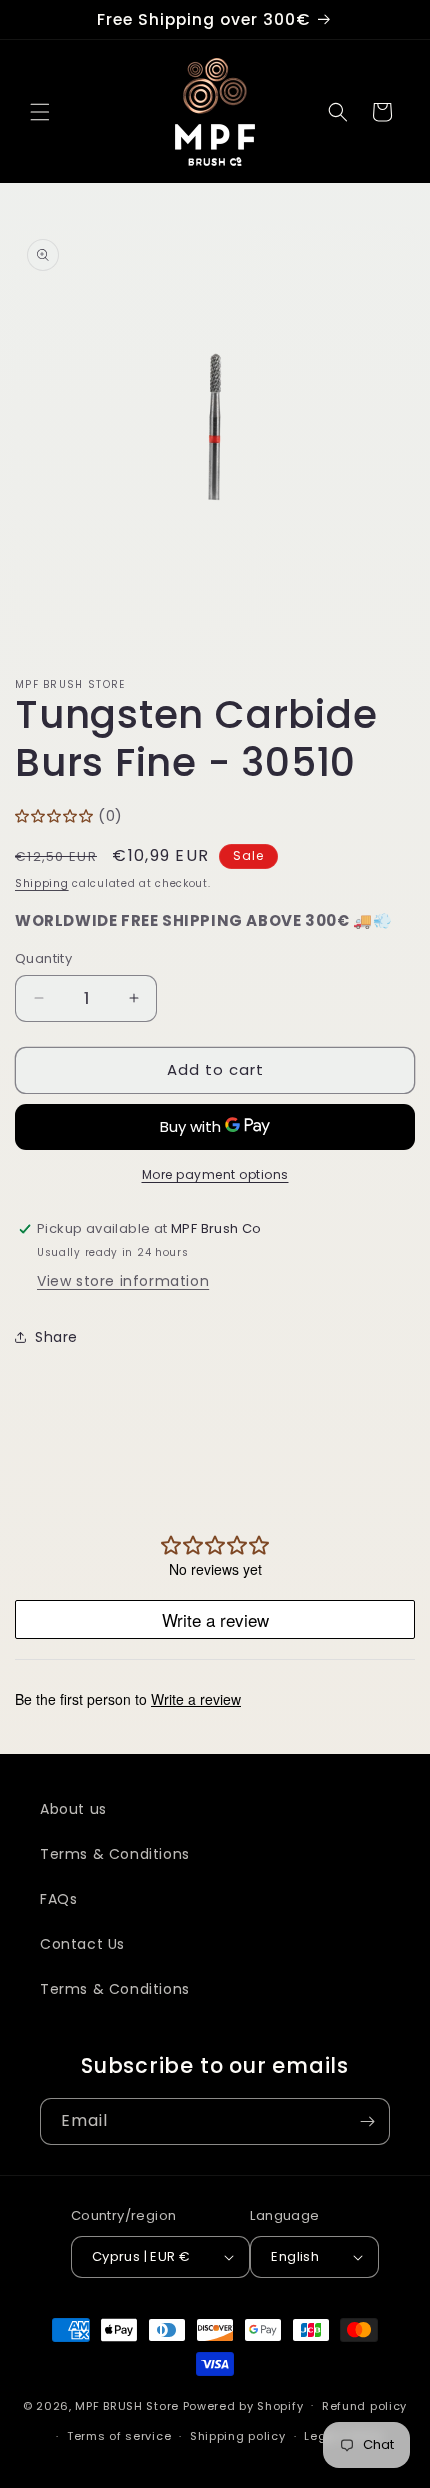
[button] (40, 112)
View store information (123, 1281)
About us (73, 1809)
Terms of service (119, 2436)
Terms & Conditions (115, 1854)
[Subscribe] (367, 2121)
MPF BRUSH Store (127, 2405)
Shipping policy (238, 2436)
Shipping (42, 883)
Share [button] (56, 1337)
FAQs (58, 1899)
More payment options (215, 1174)
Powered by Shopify (243, 2405)
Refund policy (364, 2406)
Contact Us (82, 1944)
